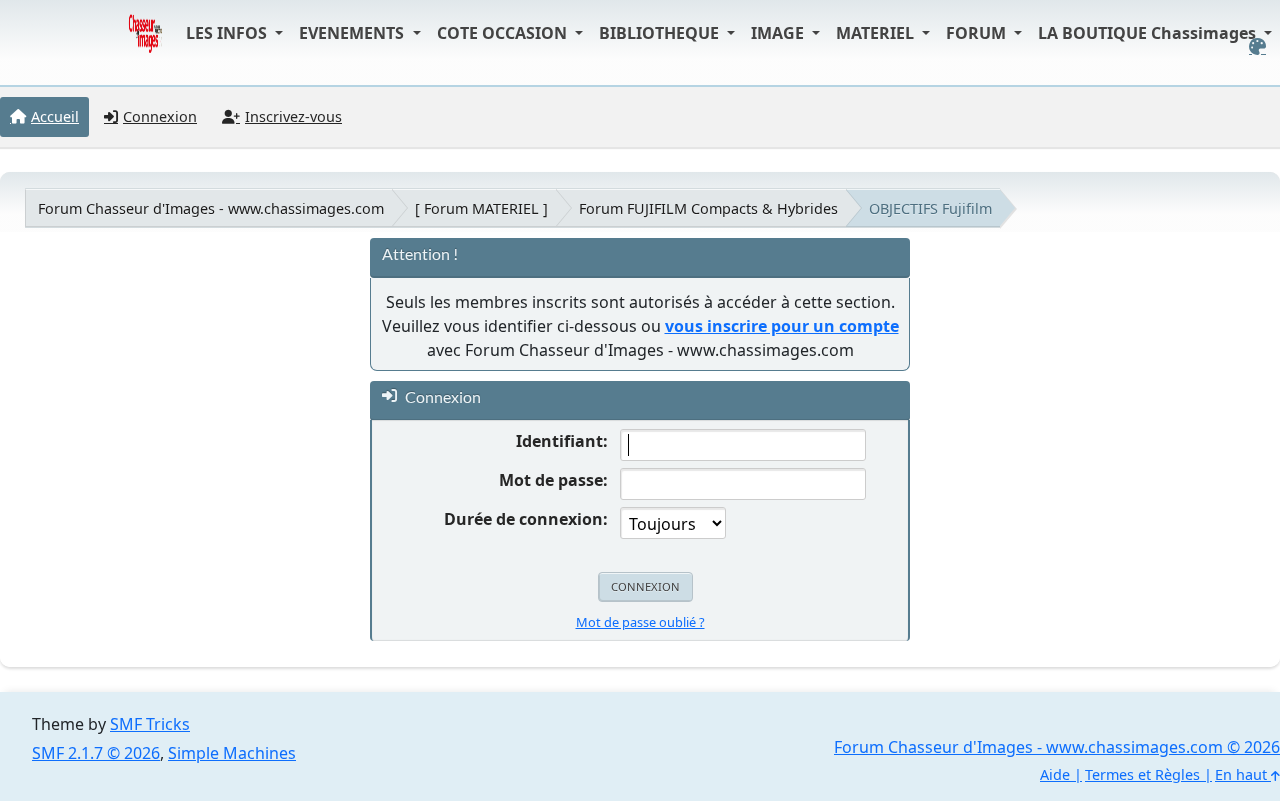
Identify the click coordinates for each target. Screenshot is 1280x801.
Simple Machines (232, 753)
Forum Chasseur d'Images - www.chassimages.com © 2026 (1057, 747)
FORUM (978, 33)
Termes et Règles (1142, 774)
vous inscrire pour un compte (782, 326)
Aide (1055, 774)
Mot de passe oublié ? (640, 622)
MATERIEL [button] (877, 33)
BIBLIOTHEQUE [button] (661, 33)
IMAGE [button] (779, 33)
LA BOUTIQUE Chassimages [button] (1149, 33)
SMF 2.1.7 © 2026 (96, 753)
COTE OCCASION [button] (504, 33)
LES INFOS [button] (228, 33)
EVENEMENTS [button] (353, 33)
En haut (1243, 774)
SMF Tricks (150, 724)
